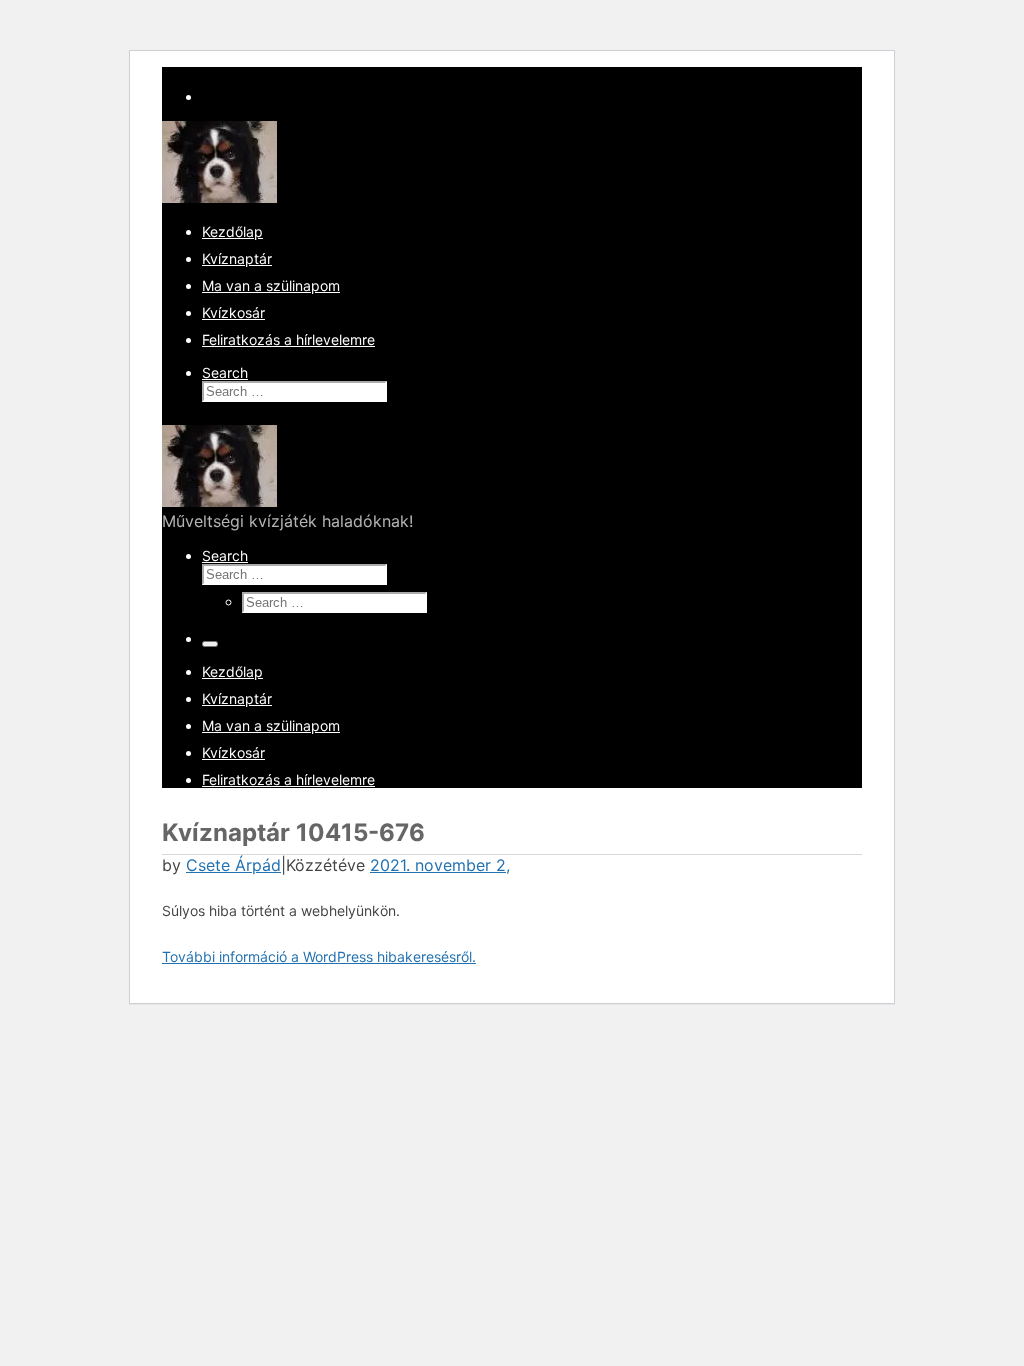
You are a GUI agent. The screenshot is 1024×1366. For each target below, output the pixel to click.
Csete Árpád (233, 865)
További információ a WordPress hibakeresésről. (319, 956)
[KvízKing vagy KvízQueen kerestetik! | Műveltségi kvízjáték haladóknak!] (219, 197)
